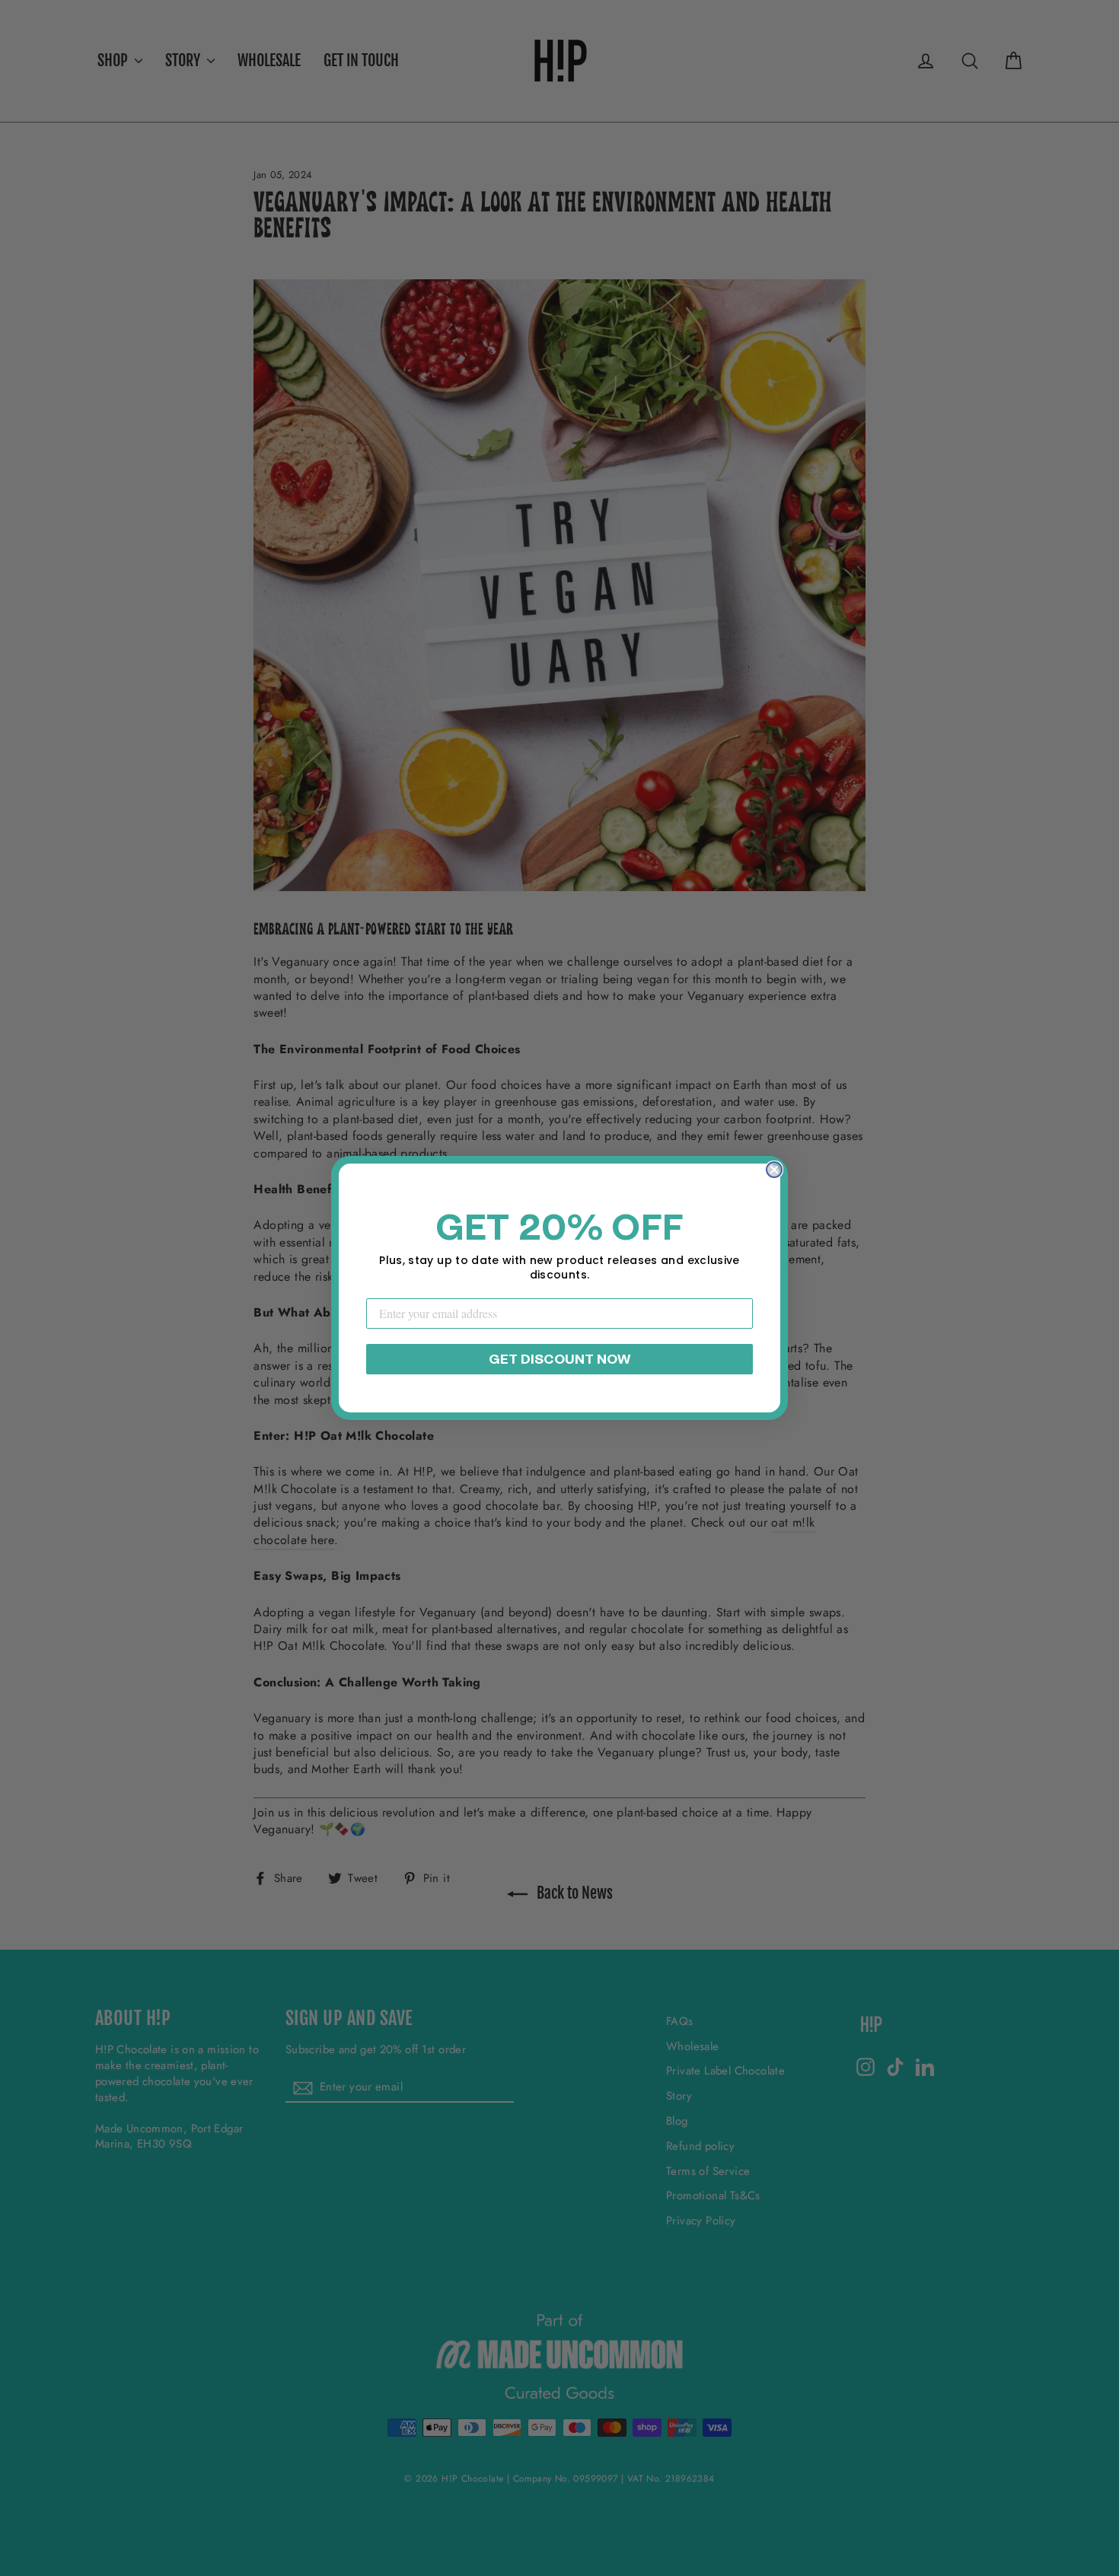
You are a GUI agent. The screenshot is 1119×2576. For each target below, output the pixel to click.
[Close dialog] (774, 1170)
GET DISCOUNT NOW (559, 1359)
